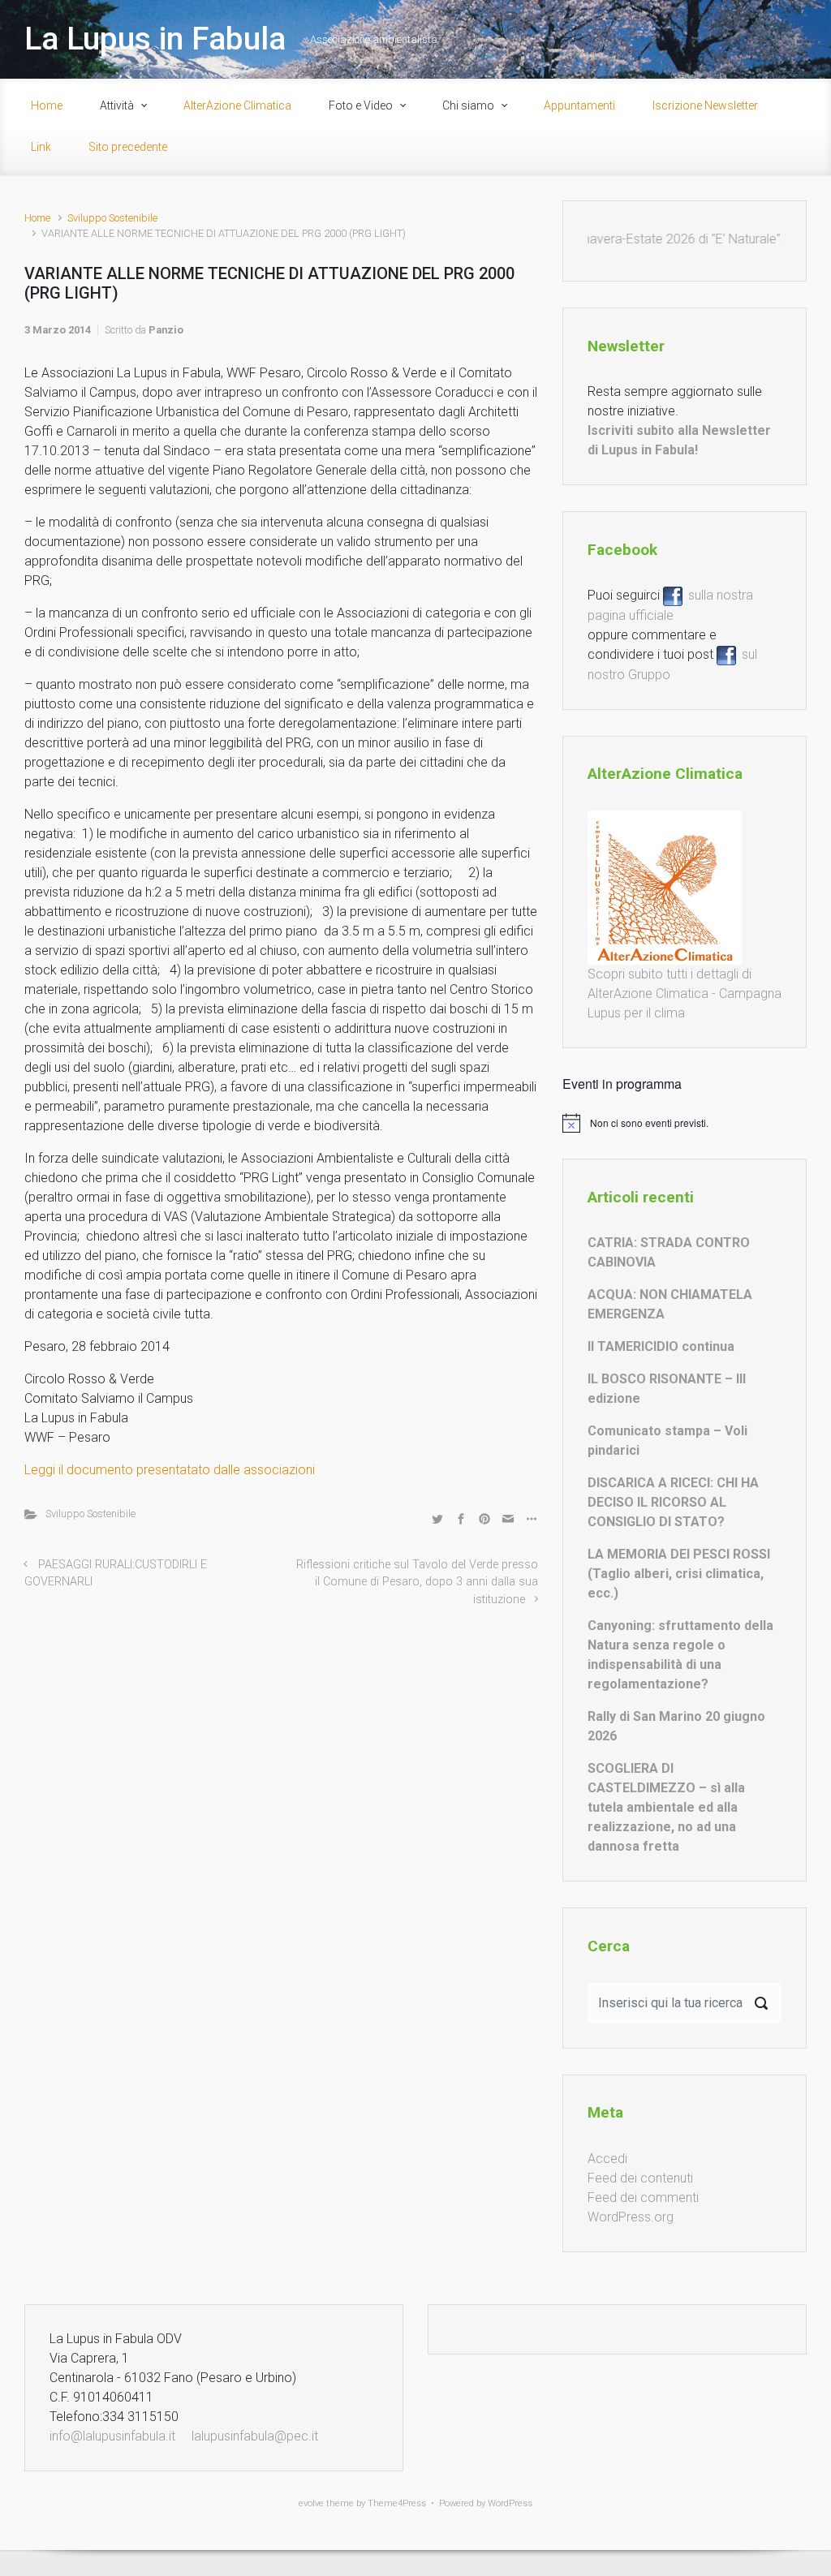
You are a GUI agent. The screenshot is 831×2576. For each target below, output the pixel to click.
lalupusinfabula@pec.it (255, 2436)
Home (37, 218)
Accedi (607, 2159)
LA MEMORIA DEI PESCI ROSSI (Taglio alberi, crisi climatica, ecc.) (679, 1574)
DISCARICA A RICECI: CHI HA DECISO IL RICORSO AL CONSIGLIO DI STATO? (673, 1502)
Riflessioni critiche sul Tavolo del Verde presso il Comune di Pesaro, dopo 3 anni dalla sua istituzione (417, 1582)
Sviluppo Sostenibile (112, 218)
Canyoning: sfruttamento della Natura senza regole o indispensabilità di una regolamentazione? (680, 1655)
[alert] (685, 1123)
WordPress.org (631, 2217)
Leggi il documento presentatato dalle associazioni (170, 1470)
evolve (311, 2503)
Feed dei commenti (643, 2198)
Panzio (166, 330)
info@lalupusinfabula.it (112, 2436)
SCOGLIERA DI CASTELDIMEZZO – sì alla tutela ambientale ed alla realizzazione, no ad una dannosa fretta (666, 1807)
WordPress (510, 2503)
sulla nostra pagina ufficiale (670, 605)
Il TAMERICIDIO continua (661, 1346)
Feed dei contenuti (640, 2178)
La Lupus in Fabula (155, 39)
